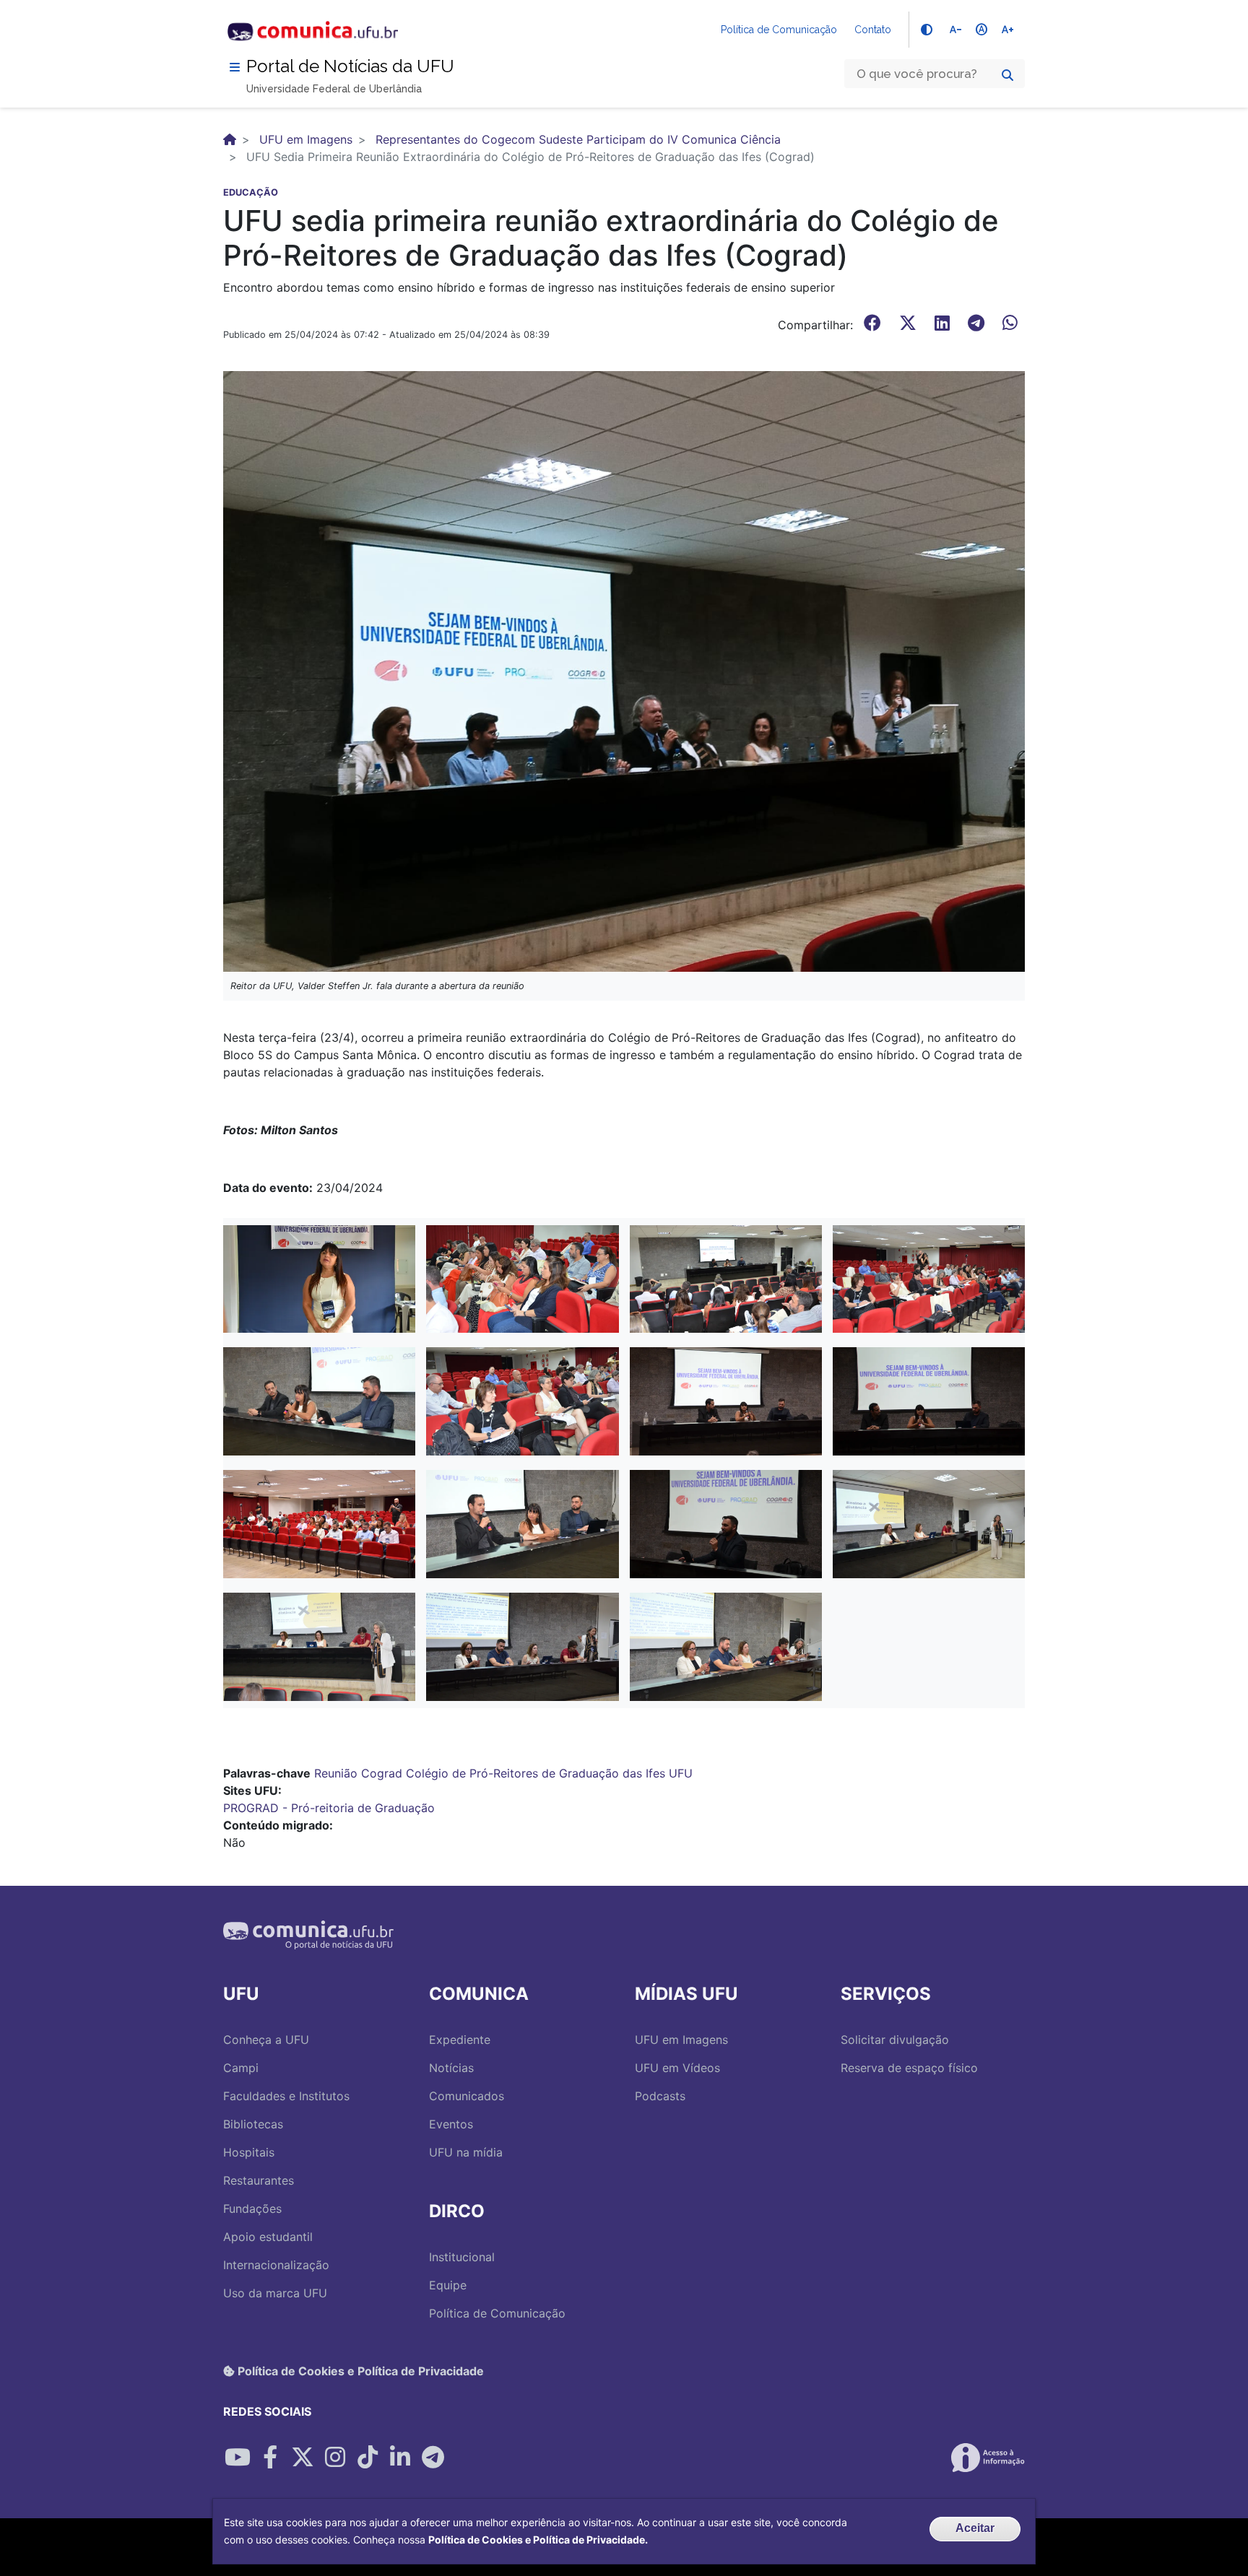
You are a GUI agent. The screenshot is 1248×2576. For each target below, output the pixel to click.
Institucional (462, 2257)
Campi (241, 2068)
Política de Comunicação (779, 30)
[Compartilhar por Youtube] (238, 2458)
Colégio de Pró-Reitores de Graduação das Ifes (536, 1773)
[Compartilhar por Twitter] (303, 2458)
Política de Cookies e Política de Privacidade (359, 2371)
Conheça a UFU (266, 2040)
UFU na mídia (466, 2152)
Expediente (460, 2040)
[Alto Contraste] (927, 30)
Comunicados (467, 2096)
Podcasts (660, 2096)
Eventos (451, 2124)
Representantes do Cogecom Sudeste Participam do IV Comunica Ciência (578, 139)
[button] (319, 1278)
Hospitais (249, 2152)
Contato (873, 30)
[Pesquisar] (1007, 75)
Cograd (382, 1773)
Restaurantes (259, 2180)
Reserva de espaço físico (909, 2068)
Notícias (451, 2068)
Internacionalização (276, 2265)
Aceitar (975, 2528)
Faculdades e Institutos (286, 2096)
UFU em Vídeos (677, 2068)
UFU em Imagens (306, 139)
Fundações (252, 2209)
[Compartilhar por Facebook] (270, 2458)
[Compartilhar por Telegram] (433, 2458)
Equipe (448, 2285)
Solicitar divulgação (895, 2040)
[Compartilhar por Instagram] (335, 2458)
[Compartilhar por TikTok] (368, 2458)
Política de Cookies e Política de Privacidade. (538, 2540)
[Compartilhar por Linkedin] (400, 2458)
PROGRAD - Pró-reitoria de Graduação (329, 1808)
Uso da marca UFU (275, 2293)
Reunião (336, 1773)
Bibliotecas (253, 2124)
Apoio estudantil (268, 2237)
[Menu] (235, 67)
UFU (681, 1773)
